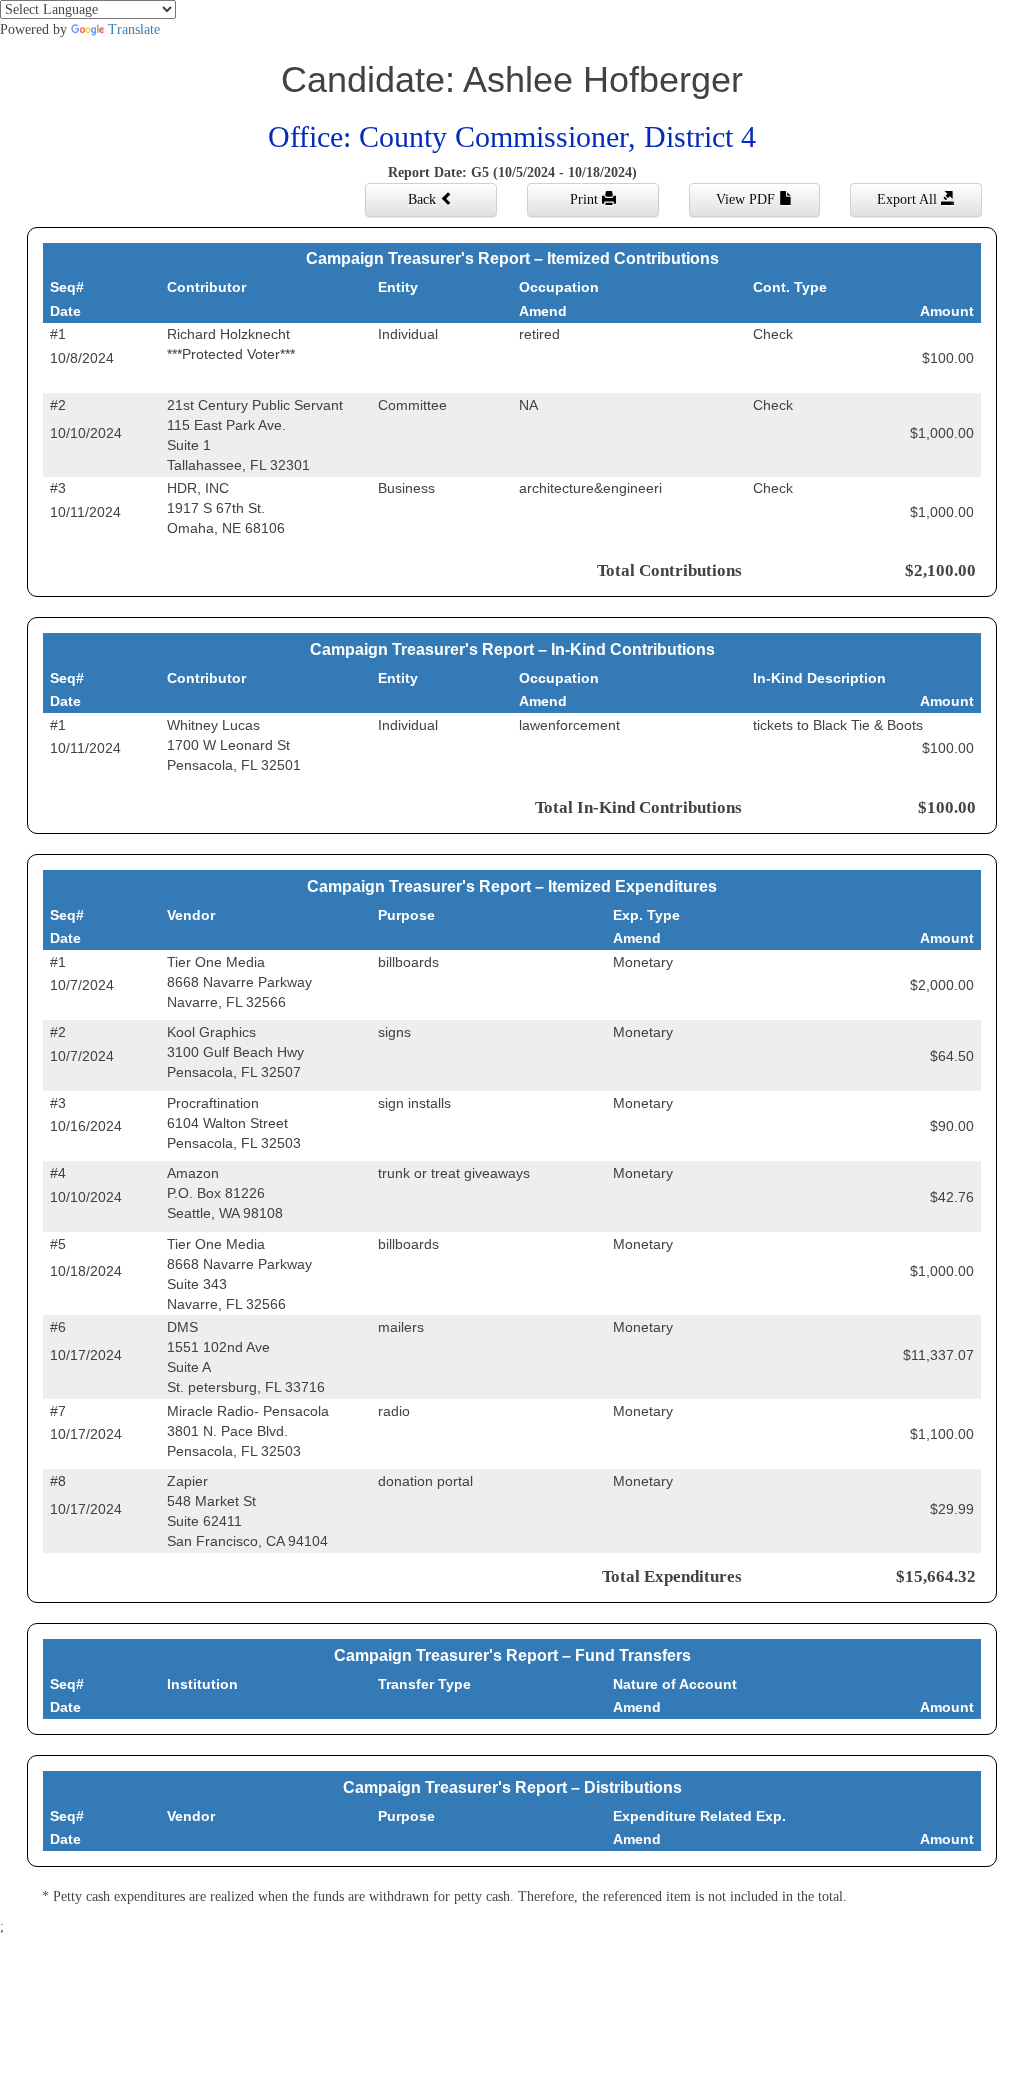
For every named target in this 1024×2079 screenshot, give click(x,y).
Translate (134, 29)
